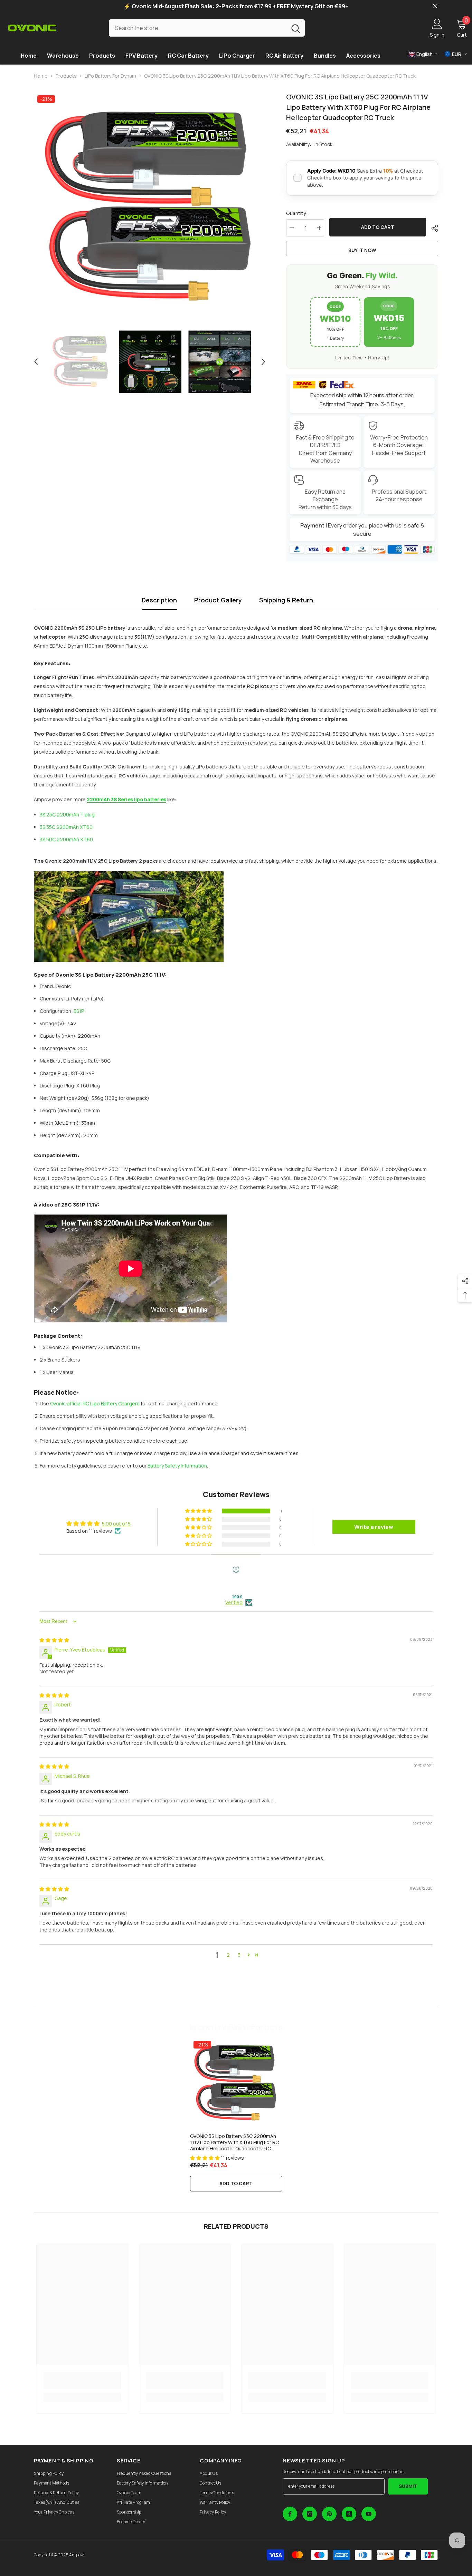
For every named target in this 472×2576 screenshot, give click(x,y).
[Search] (207, 28)
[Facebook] (290, 2514)
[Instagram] (310, 2514)
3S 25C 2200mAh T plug (67, 815)
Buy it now (362, 250)
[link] (82, 2380)
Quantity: (297, 213)
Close (435, 6)
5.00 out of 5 (116, 1524)
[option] (150, 208)
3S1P (79, 1011)
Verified (234, 1602)
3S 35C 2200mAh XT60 (66, 827)
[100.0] (236, 1580)
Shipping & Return (286, 600)
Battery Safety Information (177, 1466)
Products (66, 76)
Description (159, 600)
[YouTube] (369, 2514)
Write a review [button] (374, 1527)
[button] (36, 362)
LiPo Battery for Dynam (110, 76)
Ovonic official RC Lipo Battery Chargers (95, 1403)
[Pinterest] (329, 2514)
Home (41, 76)
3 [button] (239, 1955)
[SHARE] (432, 228)
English (424, 54)
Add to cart (378, 227)
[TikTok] (349, 2514)
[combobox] (198, 28)
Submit (408, 2486)
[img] (54, 1640)
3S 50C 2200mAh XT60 (66, 839)
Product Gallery (218, 600)
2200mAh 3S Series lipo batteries (126, 799)
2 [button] (228, 1955)
